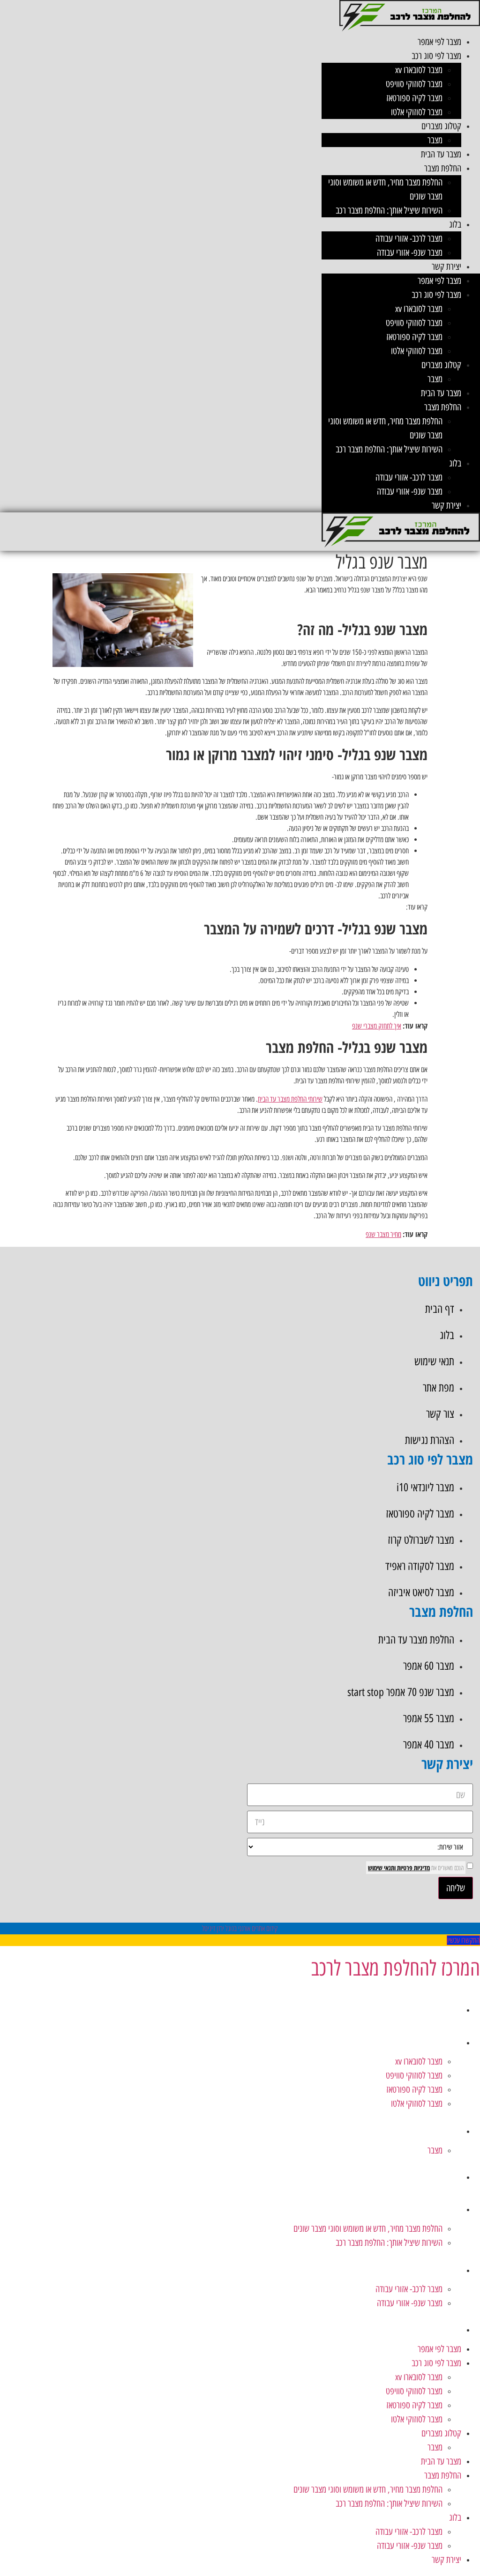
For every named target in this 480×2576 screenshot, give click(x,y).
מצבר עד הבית (441, 154)
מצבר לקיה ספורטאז (414, 98)
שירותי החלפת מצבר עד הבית (290, 1099)
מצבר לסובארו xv (419, 70)
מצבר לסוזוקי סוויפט (414, 84)
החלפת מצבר (443, 168)
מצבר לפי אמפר (439, 42)
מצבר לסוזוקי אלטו (417, 112)
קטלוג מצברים (441, 126)
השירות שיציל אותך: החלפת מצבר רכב (389, 210)
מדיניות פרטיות (413, 1868)
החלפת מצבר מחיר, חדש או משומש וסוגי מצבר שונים (368, 2228)
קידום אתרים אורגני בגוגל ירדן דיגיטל (240, 1928)
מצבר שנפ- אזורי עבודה (410, 252)
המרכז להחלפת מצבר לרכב (395, 1968)
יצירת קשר (446, 266)
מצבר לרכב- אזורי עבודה (409, 238)
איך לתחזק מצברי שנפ (377, 1026)
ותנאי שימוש (382, 1868)
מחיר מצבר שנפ (383, 1234)
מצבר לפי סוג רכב (436, 56)
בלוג (455, 224)
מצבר (435, 140)
